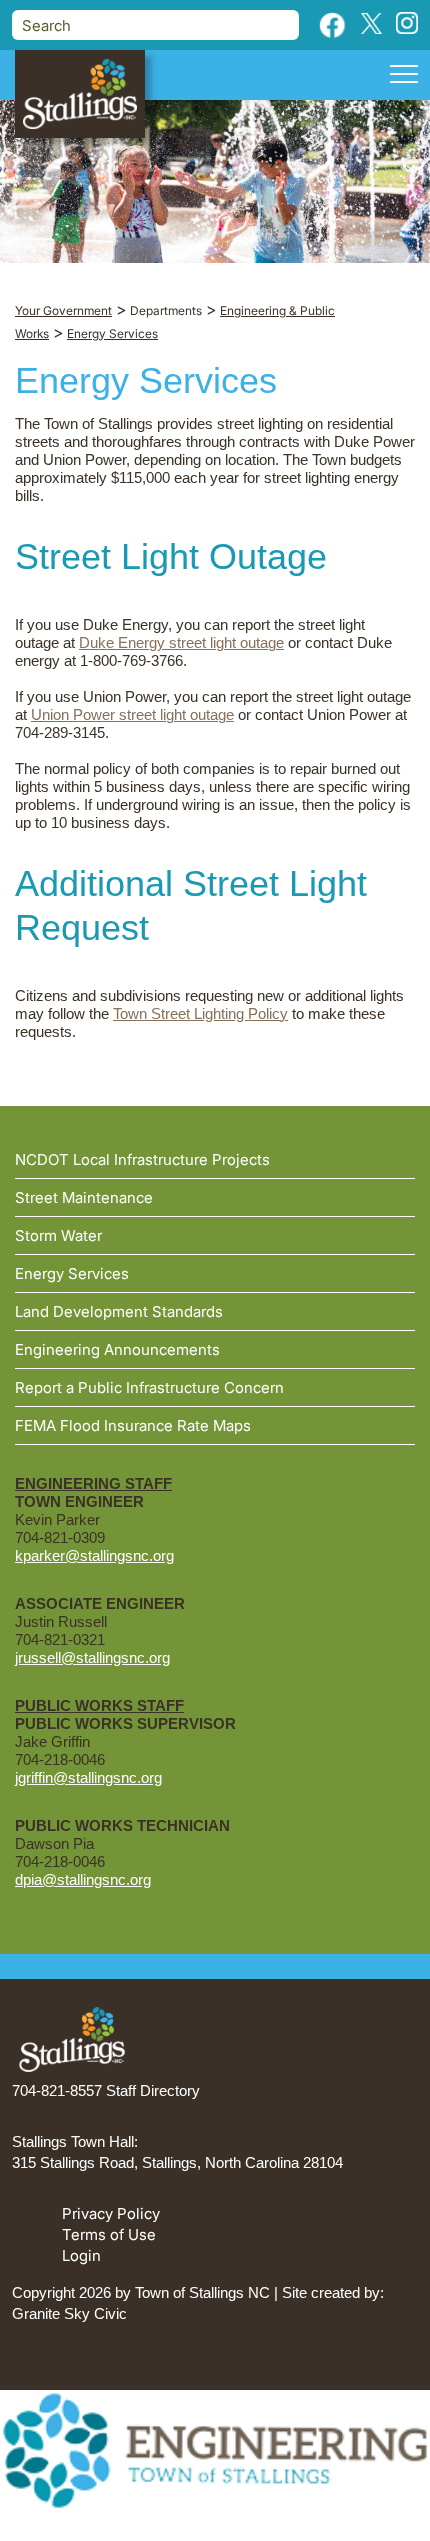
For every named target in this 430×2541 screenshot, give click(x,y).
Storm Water (58, 1235)
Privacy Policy (111, 2213)
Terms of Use (109, 2234)
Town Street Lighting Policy (200, 1013)
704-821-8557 (57, 2090)
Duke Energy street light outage (181, 642)
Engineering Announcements (117, 1349)
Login (81, 2255)
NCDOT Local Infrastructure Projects (142, 1159)
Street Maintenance (84, 1197)
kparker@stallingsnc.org (94, 1555)
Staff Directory (153, 2090)
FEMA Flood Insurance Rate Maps (133, 1425)
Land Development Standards (119, 1311)
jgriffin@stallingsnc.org (88, 1777)
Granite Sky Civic (69, 2313)
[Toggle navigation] (404, 77)
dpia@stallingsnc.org (83, 1879)
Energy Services (72, 1273)
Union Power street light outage (132, 714)
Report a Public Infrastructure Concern (149, 1387)
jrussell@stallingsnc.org (92, 1657)
